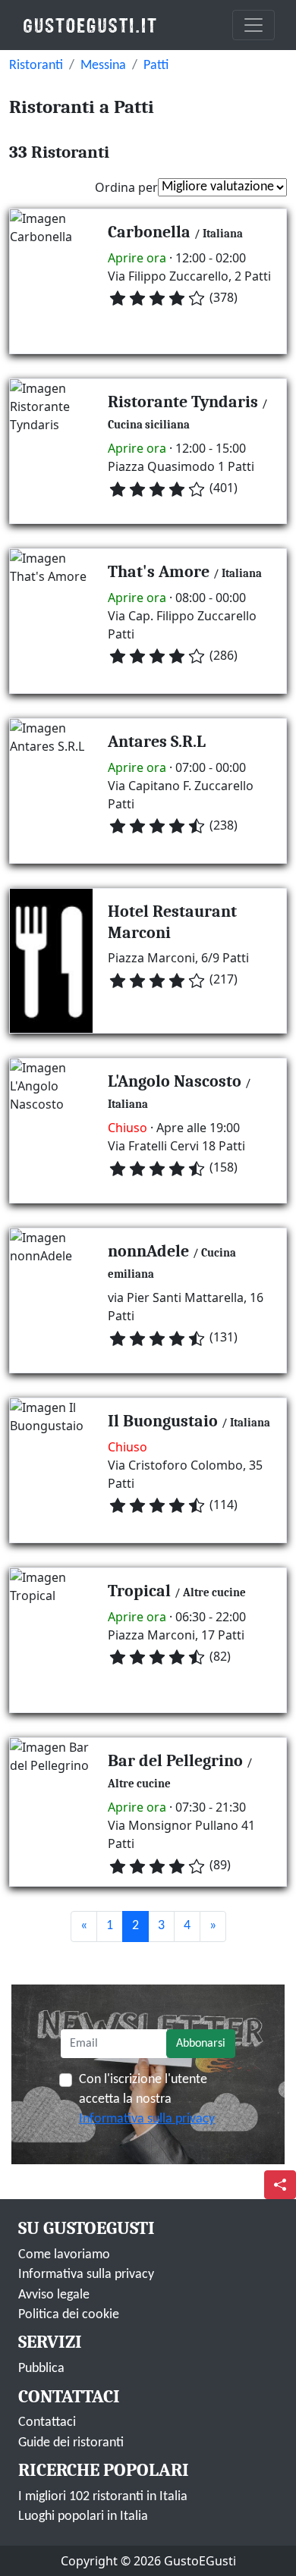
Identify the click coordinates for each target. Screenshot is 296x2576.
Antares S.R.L (157, 742)
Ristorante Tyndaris (183, 402)
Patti (156, 66)
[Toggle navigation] (253, 25)
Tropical (139, 1591)
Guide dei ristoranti (71, 2443)
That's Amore (159, 572)
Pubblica (41, 2369)
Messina (103, 66)
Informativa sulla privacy (147, 2119)
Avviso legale (54, 2295)
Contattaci (47, 2422)
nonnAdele (148, 1251)
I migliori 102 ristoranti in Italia (103, 2497)
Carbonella (149, 232)
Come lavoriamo (64, 2255)
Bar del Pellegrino (175, 1761)
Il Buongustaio (163, 1421)
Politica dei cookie (69, 2315)
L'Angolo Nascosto (175, 1081)
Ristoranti (36, 66)
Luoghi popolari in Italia (83, 2516)
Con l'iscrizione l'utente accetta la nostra (147, 2100)
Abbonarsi (201, 2044)
